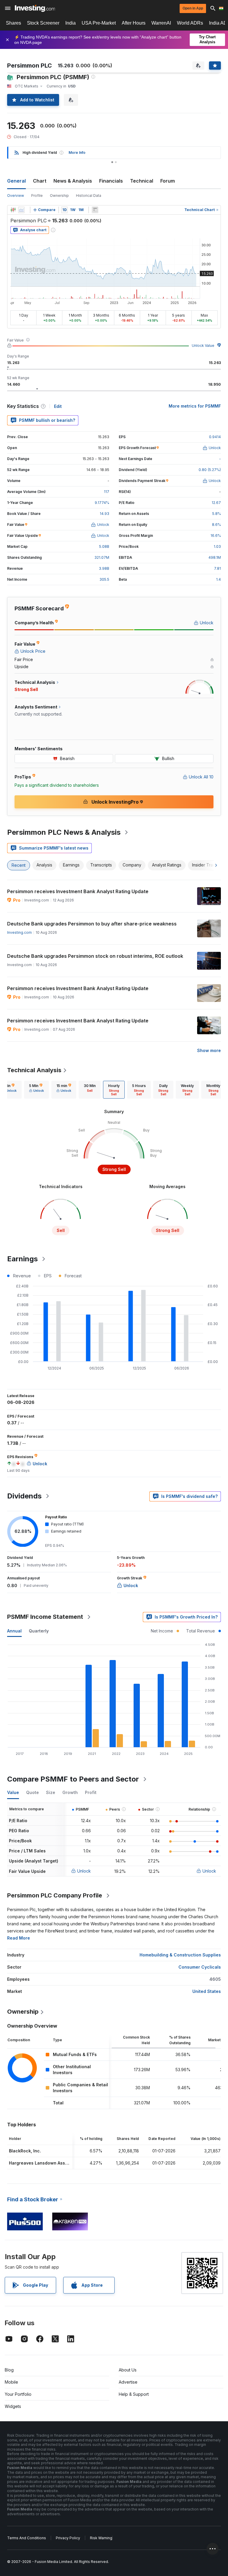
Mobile (11, 2382)
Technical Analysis (34, 1070)
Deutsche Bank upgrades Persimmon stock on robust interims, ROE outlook (95, 956)
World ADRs (190, 23)
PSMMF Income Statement (45, 1617)
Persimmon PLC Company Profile (55, 1895)
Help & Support (134, 2394)
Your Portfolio (18, 2394)
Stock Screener (43, 23)
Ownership (59, 195)
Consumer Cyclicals (200, 1967)
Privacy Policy (68, 2538)
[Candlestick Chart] (13, 210)
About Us (128, 2370)
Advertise (128, 2382)
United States (207, 1991)
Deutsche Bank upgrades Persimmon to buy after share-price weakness (92, 924)
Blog (9, 2370)
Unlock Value (203, 345)
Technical (142, 181)
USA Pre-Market (99, 23)
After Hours (134, 23)
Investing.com (19, 932)
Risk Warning (101, 2538)
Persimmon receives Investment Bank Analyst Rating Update (78, 891)
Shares (14, 23)
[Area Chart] (21, 210)
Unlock (84, 1871)
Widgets (13, 2406)
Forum (168, 181)
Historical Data (89, 195)
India (71, 23)
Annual (14, 1631)
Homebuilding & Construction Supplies (180, 1955)
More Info (77, 153)
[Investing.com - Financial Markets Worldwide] (35, 8)
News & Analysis (73, 181)
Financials (111, 181)
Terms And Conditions (27, 2538)
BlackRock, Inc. (25, 2151)
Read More (19, 1938)
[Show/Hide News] (95, 210)
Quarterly (39, 1631)
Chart (40, 181)
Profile (37, 195)
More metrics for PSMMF (195, 406)
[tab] (37, 1090)
